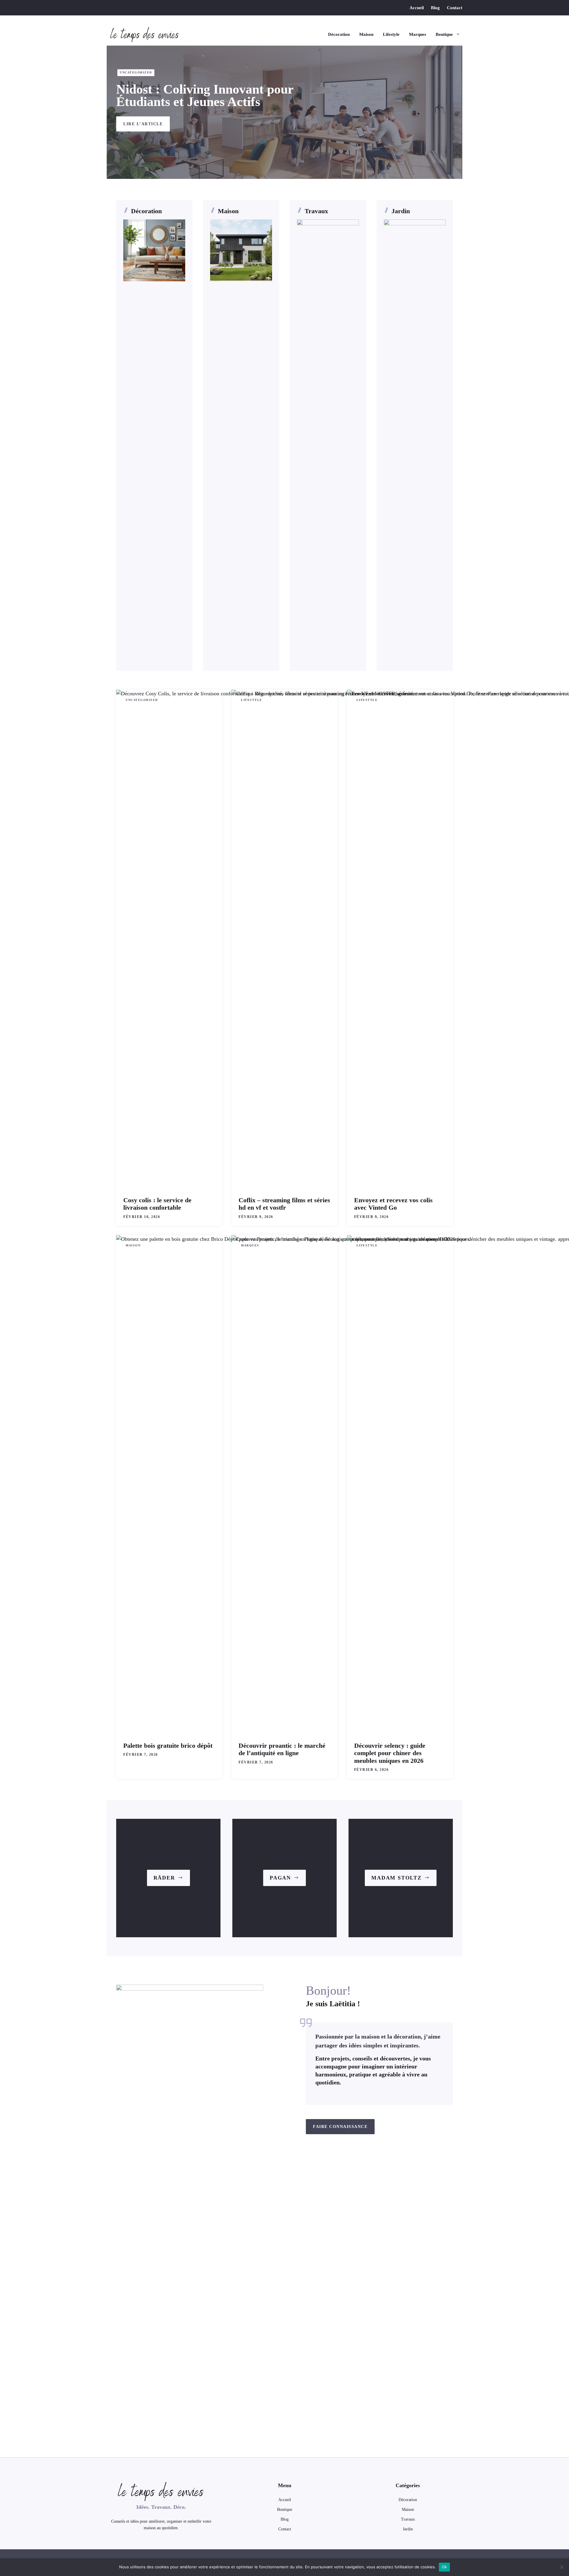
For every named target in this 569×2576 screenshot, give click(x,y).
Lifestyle (391, 34)
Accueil (417, 8)
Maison (366, 34)
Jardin (401, 211)
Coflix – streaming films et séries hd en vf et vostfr (284, 1204)
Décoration (339, 34)
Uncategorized (136, 72)
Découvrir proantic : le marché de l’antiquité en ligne (282, 1749)
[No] (562, 2567)
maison (408, 2510)
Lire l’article (143, 124)
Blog (435, 8)
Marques (418, 34)
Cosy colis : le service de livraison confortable (157, 1204)
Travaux (316, 211)
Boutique (444, 34)
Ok (445, 2567)
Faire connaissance (340, 2127)
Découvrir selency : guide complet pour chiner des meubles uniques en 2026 (390, 1753)
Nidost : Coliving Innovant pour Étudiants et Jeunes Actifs (205, 96)
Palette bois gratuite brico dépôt (168, 1746)
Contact (455, 8)
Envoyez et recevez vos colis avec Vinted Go (393, 1204)
